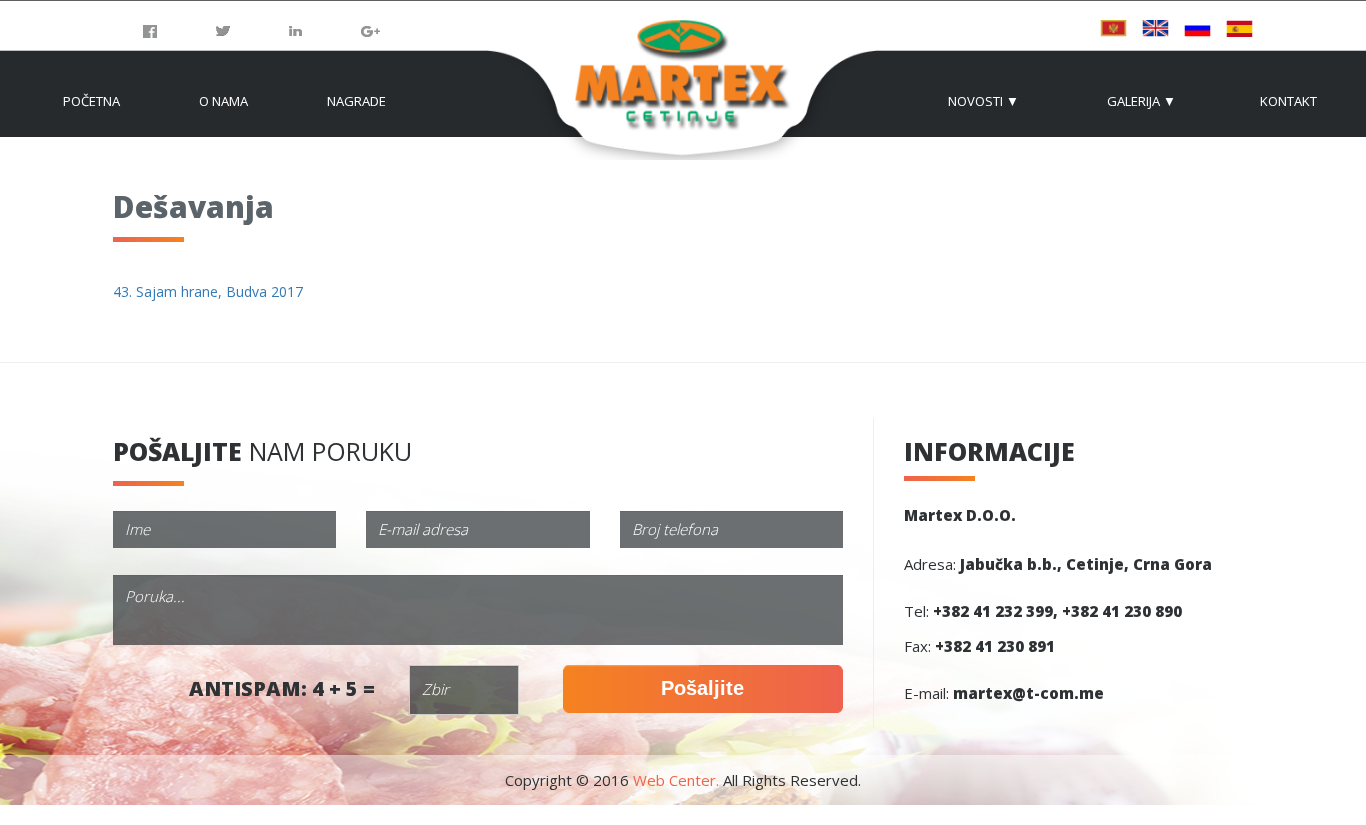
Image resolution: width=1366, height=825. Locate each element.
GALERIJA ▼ (1141, 101)
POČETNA (91, 101)
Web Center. (676, 780)
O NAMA (223, 101)
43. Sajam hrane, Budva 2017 (208, 291)
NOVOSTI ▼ (983, 101)
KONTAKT (1288, 101)
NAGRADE (356, 101)
